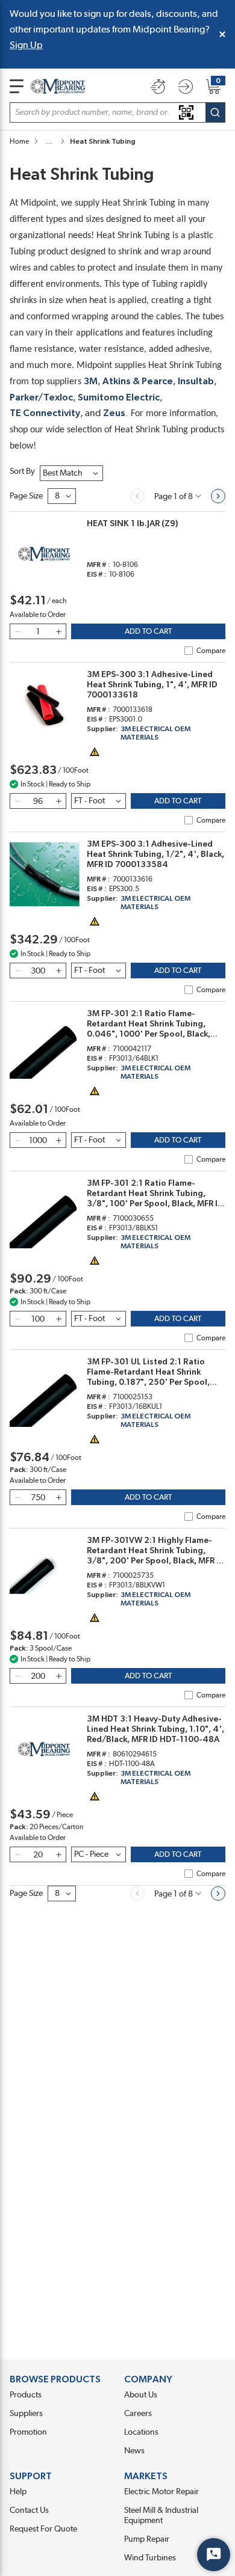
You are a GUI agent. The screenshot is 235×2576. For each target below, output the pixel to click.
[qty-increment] (58, 631)
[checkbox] (189, 651)
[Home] (58, 86)
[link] (137, 496)
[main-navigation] (17, 86)
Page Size (26, 496)
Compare (211, 651)
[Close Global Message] (222, 34)
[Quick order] (158, 87)
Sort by (22, 471)
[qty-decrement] (17, 631)
